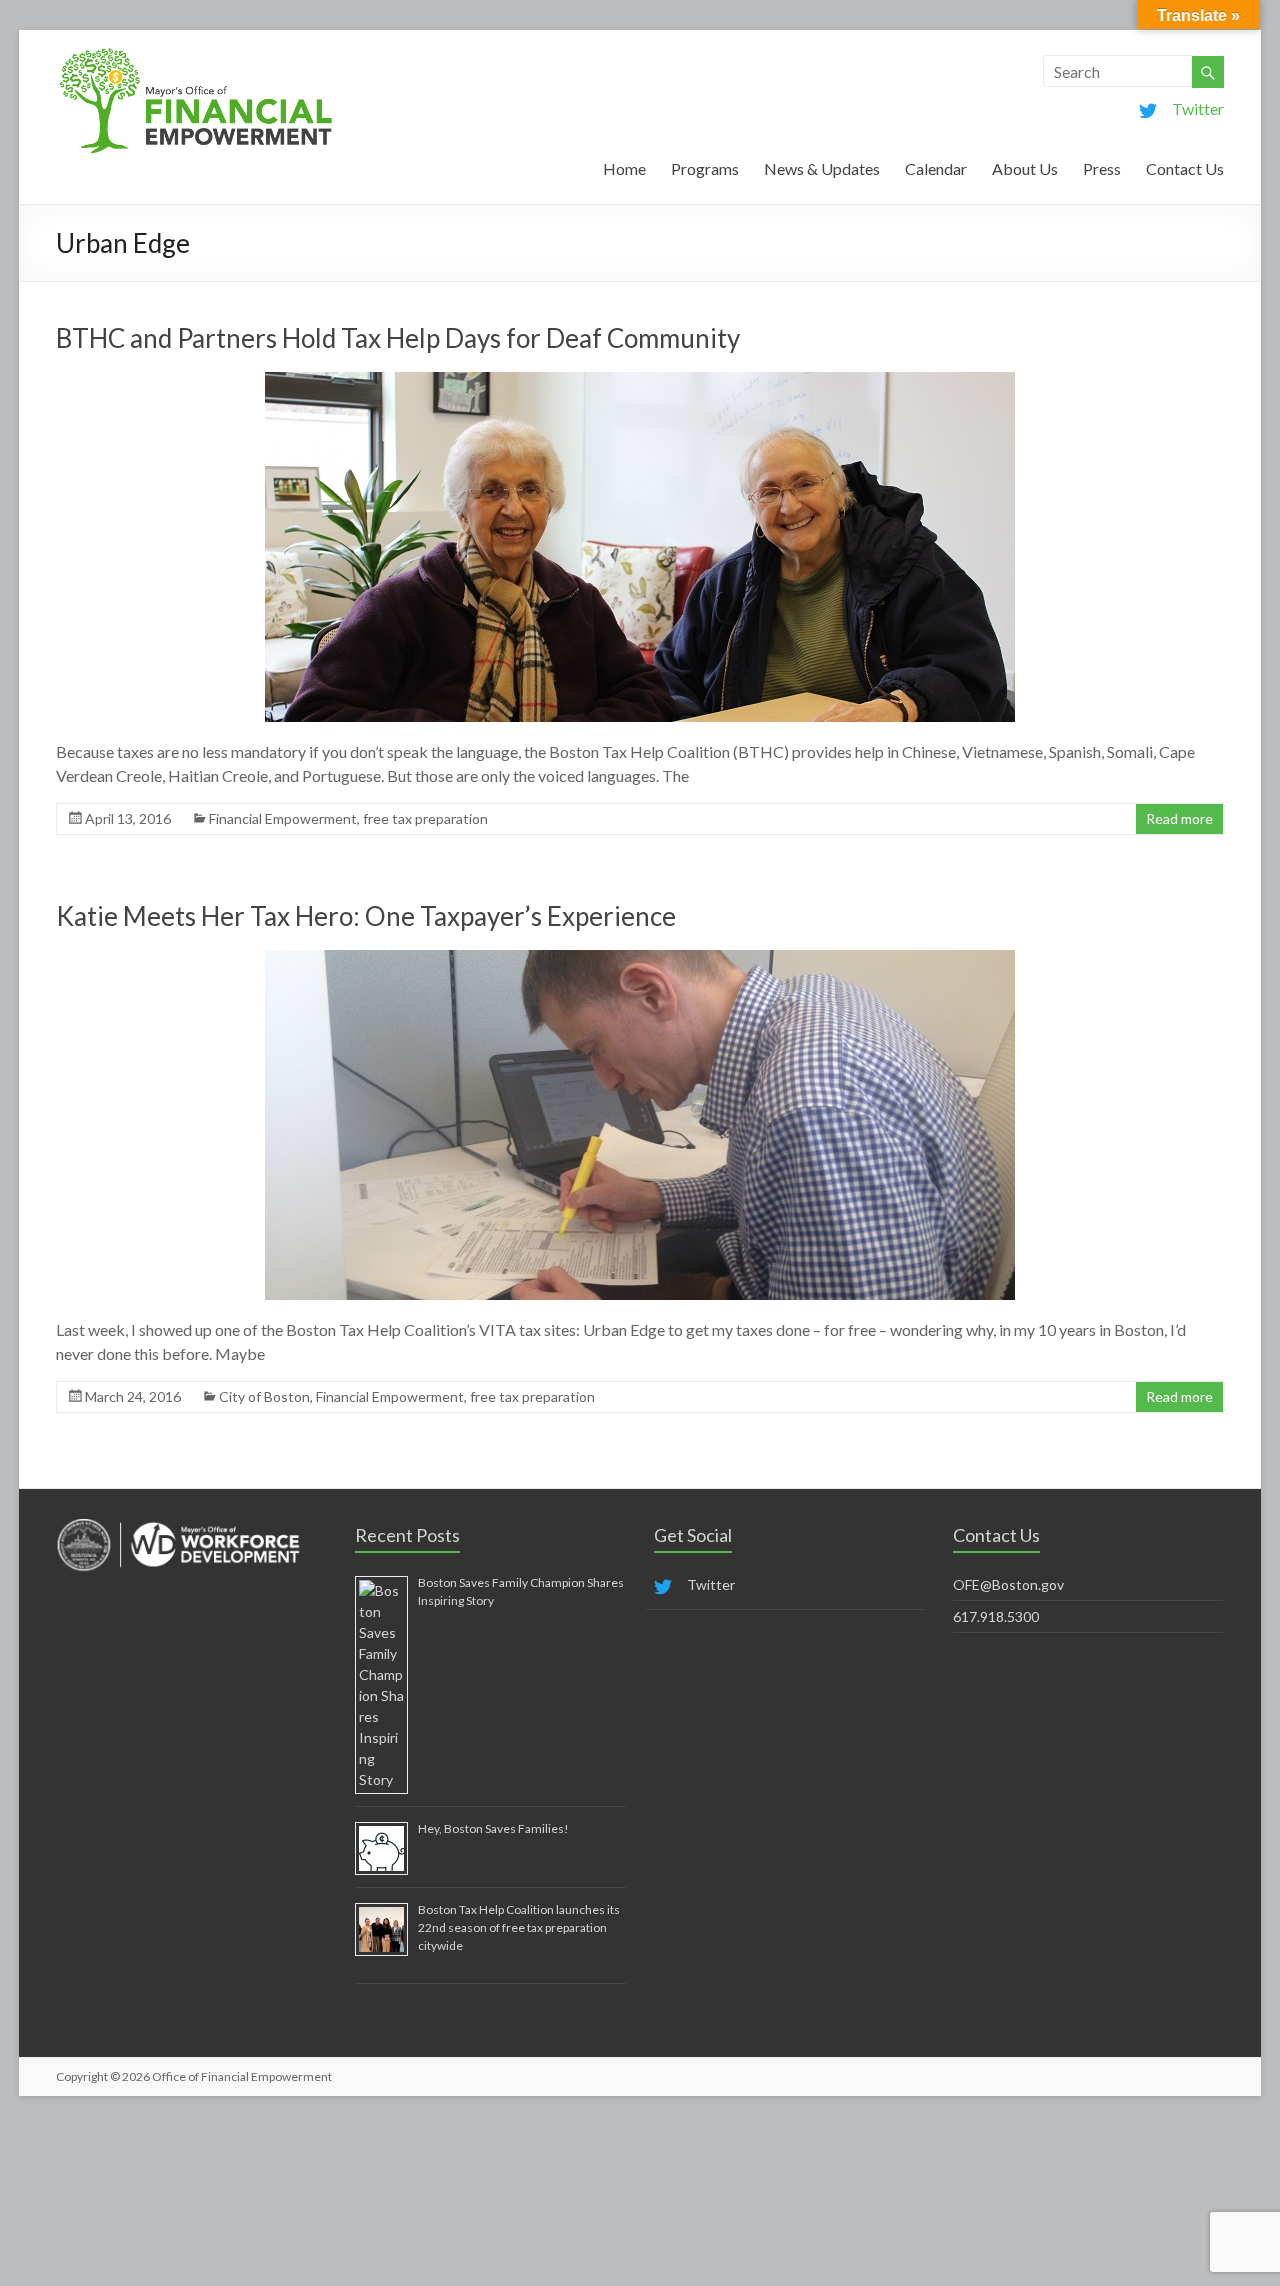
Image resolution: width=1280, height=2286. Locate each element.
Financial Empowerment (283, 818)
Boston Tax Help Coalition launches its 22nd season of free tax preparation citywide (519, 1927)
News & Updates (822, 168)
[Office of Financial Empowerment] (196, 54)
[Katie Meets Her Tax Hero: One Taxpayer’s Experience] (640, 959)
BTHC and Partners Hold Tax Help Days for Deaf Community (398, 338)
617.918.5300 (996, 1616)
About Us (1025, 168)
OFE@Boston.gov (1008, 1584)
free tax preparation (425, 818)
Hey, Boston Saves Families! (493, 1828)
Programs (705, 168)
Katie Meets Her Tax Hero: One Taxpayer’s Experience (366, 916)
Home (624, 168)
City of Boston (264, 1396)
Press (1102, 168)
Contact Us (1185, 168)
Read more (1179, 818)
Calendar (936, 168)
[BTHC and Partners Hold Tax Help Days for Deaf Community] (640, 381)
